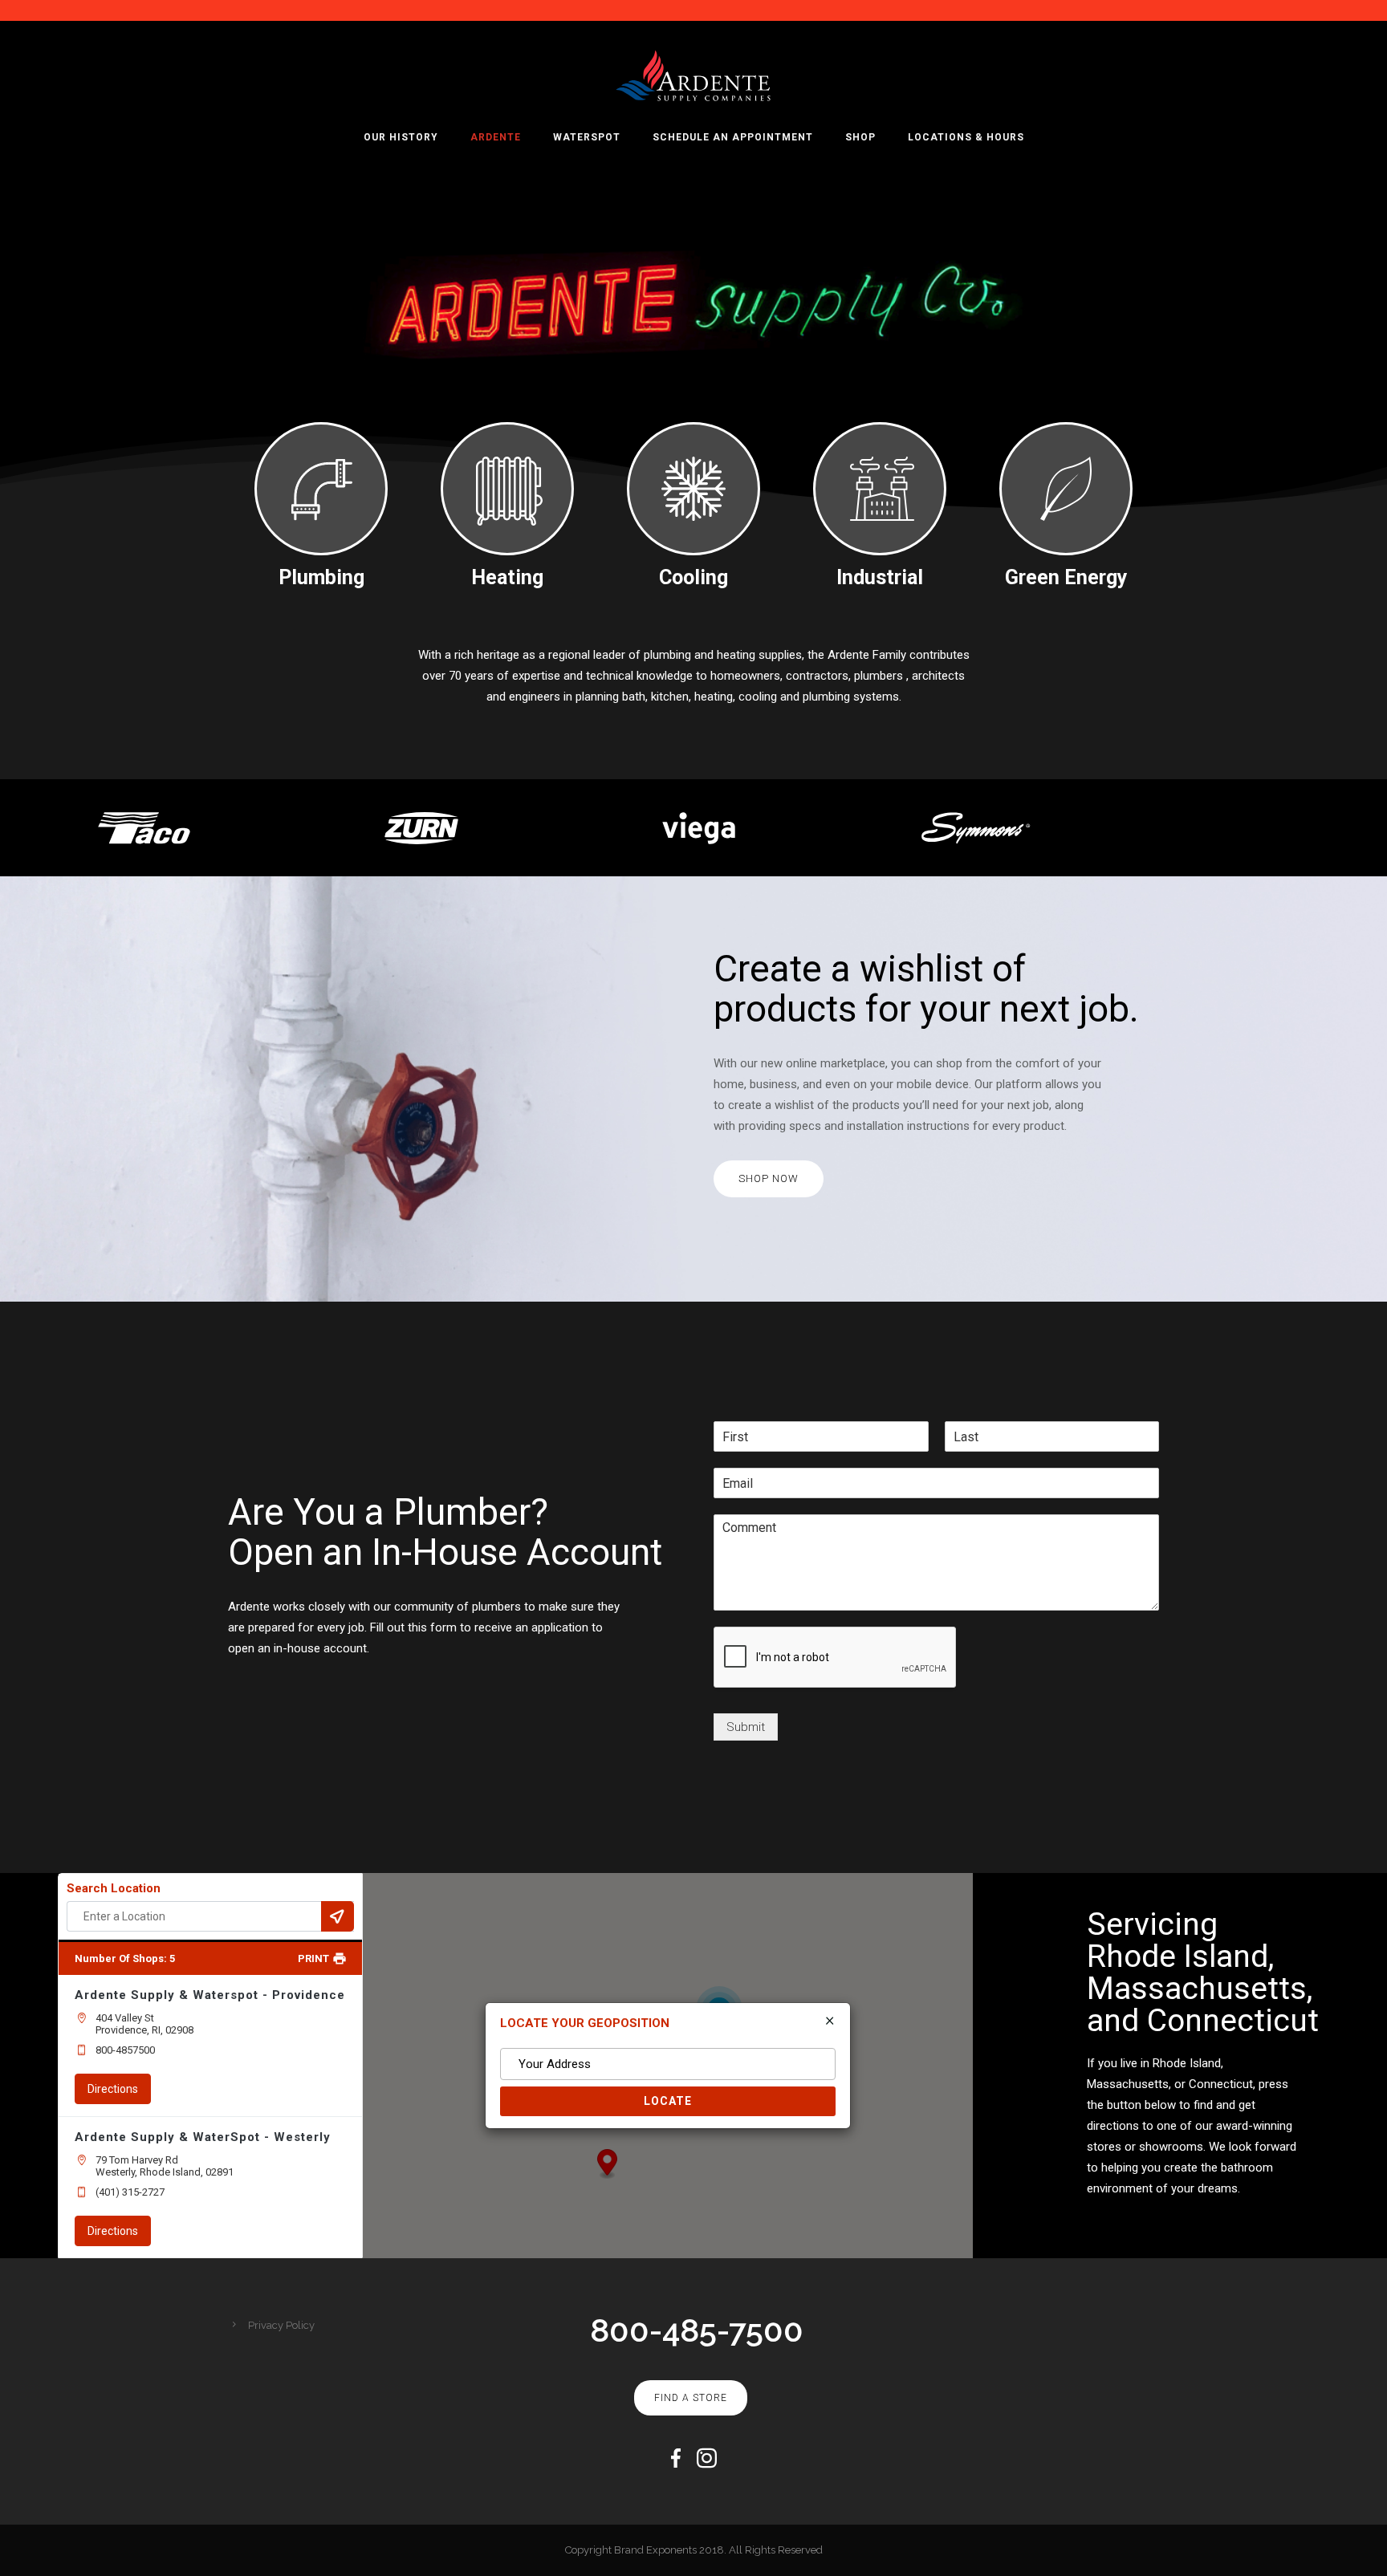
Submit (746, 1727)
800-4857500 (125, 2050)
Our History (401, 137)
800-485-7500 (697, 2330)
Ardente (496, 137)
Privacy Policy (281, 2325)
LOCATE (668, 2101)
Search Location (114, 1888)
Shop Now (769, 1178)
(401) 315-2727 (130, 2192)
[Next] (1377, 829)
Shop (860, 137)
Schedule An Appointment (733, 137)
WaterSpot (587, 137)
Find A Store (691, 2398)
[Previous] (10, 829)
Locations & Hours (966, 137)
